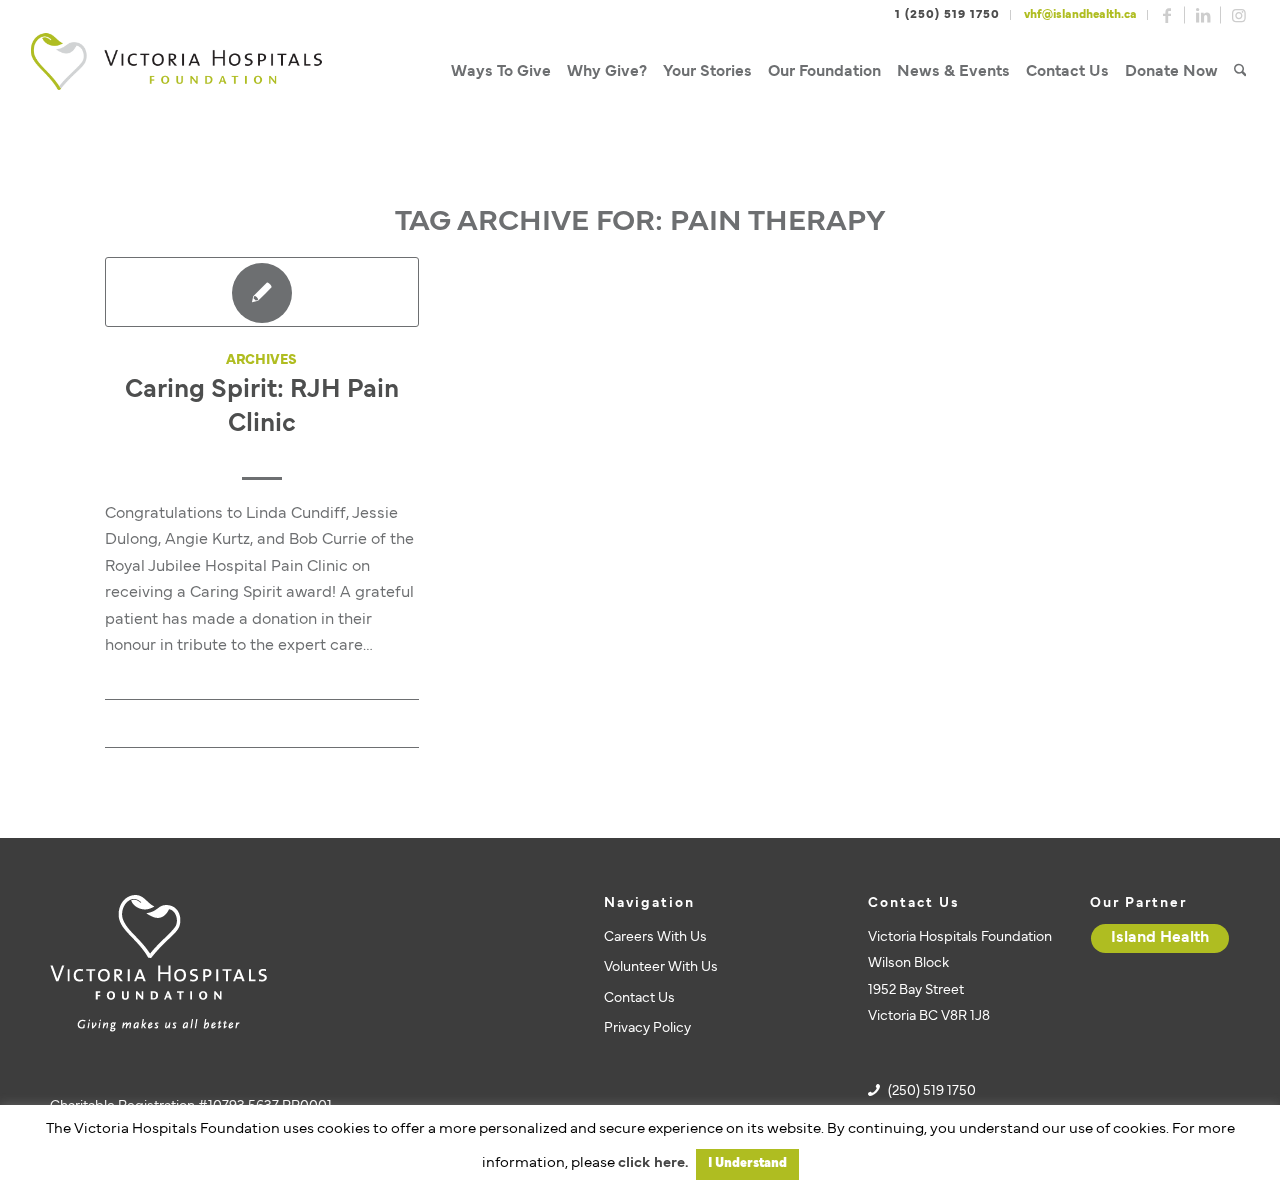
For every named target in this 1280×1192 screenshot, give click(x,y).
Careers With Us (655, 937)
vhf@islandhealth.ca (1080, 15)
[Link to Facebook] (1167, 15)
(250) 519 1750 (932, 1091)
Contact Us (639, 998)
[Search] (1240, 72)
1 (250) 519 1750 (947, 15)
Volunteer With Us (661, 967)
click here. (653, 1163)
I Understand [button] (747, 1164)
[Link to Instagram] (1239, 15)
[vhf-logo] (176, 72)
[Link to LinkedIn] (1203, 15)
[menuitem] (501, 72)
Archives (261, 360)
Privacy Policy (647, 1028)
